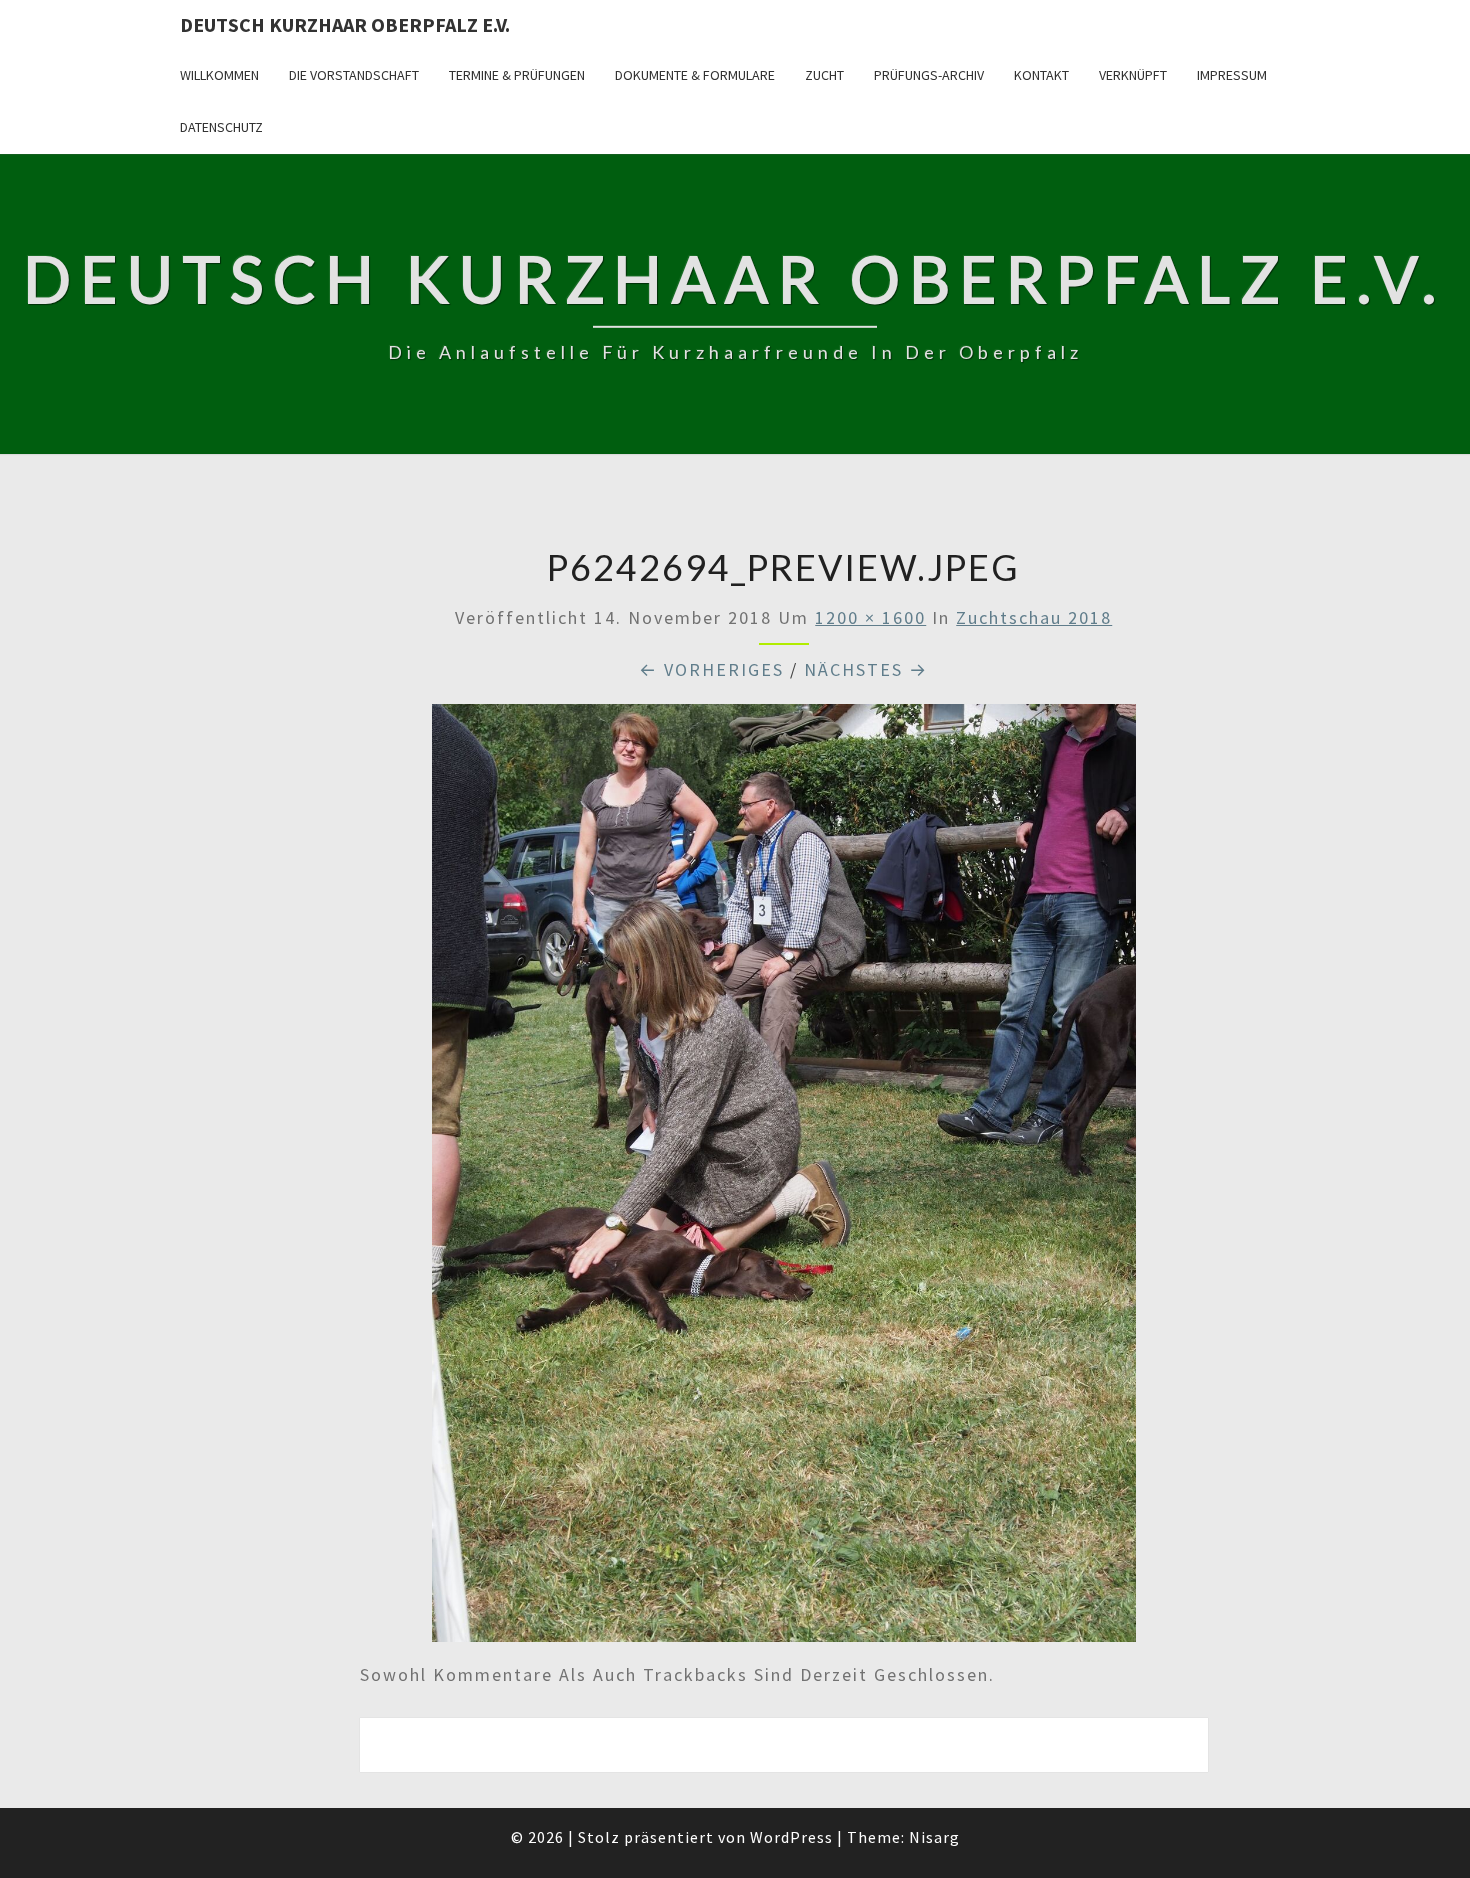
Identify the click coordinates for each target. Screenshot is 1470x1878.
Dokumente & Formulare (695, 75)
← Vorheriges (711, 669)
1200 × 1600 (870, 617)
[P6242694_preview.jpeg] (784, 1179)
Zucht (824, 75)
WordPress (791, 1837)
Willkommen (219, 75)
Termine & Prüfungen (517, 75)
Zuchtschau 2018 (1034, 617)
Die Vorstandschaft (354, 75)
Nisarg (934, 1837)
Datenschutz (221, 127)
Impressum (1232, 75)
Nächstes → (866, 669)
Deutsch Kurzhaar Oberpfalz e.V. (345, 24)
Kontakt (1041, 75)
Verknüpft (1133, 75)
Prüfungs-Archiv (929, 75)
